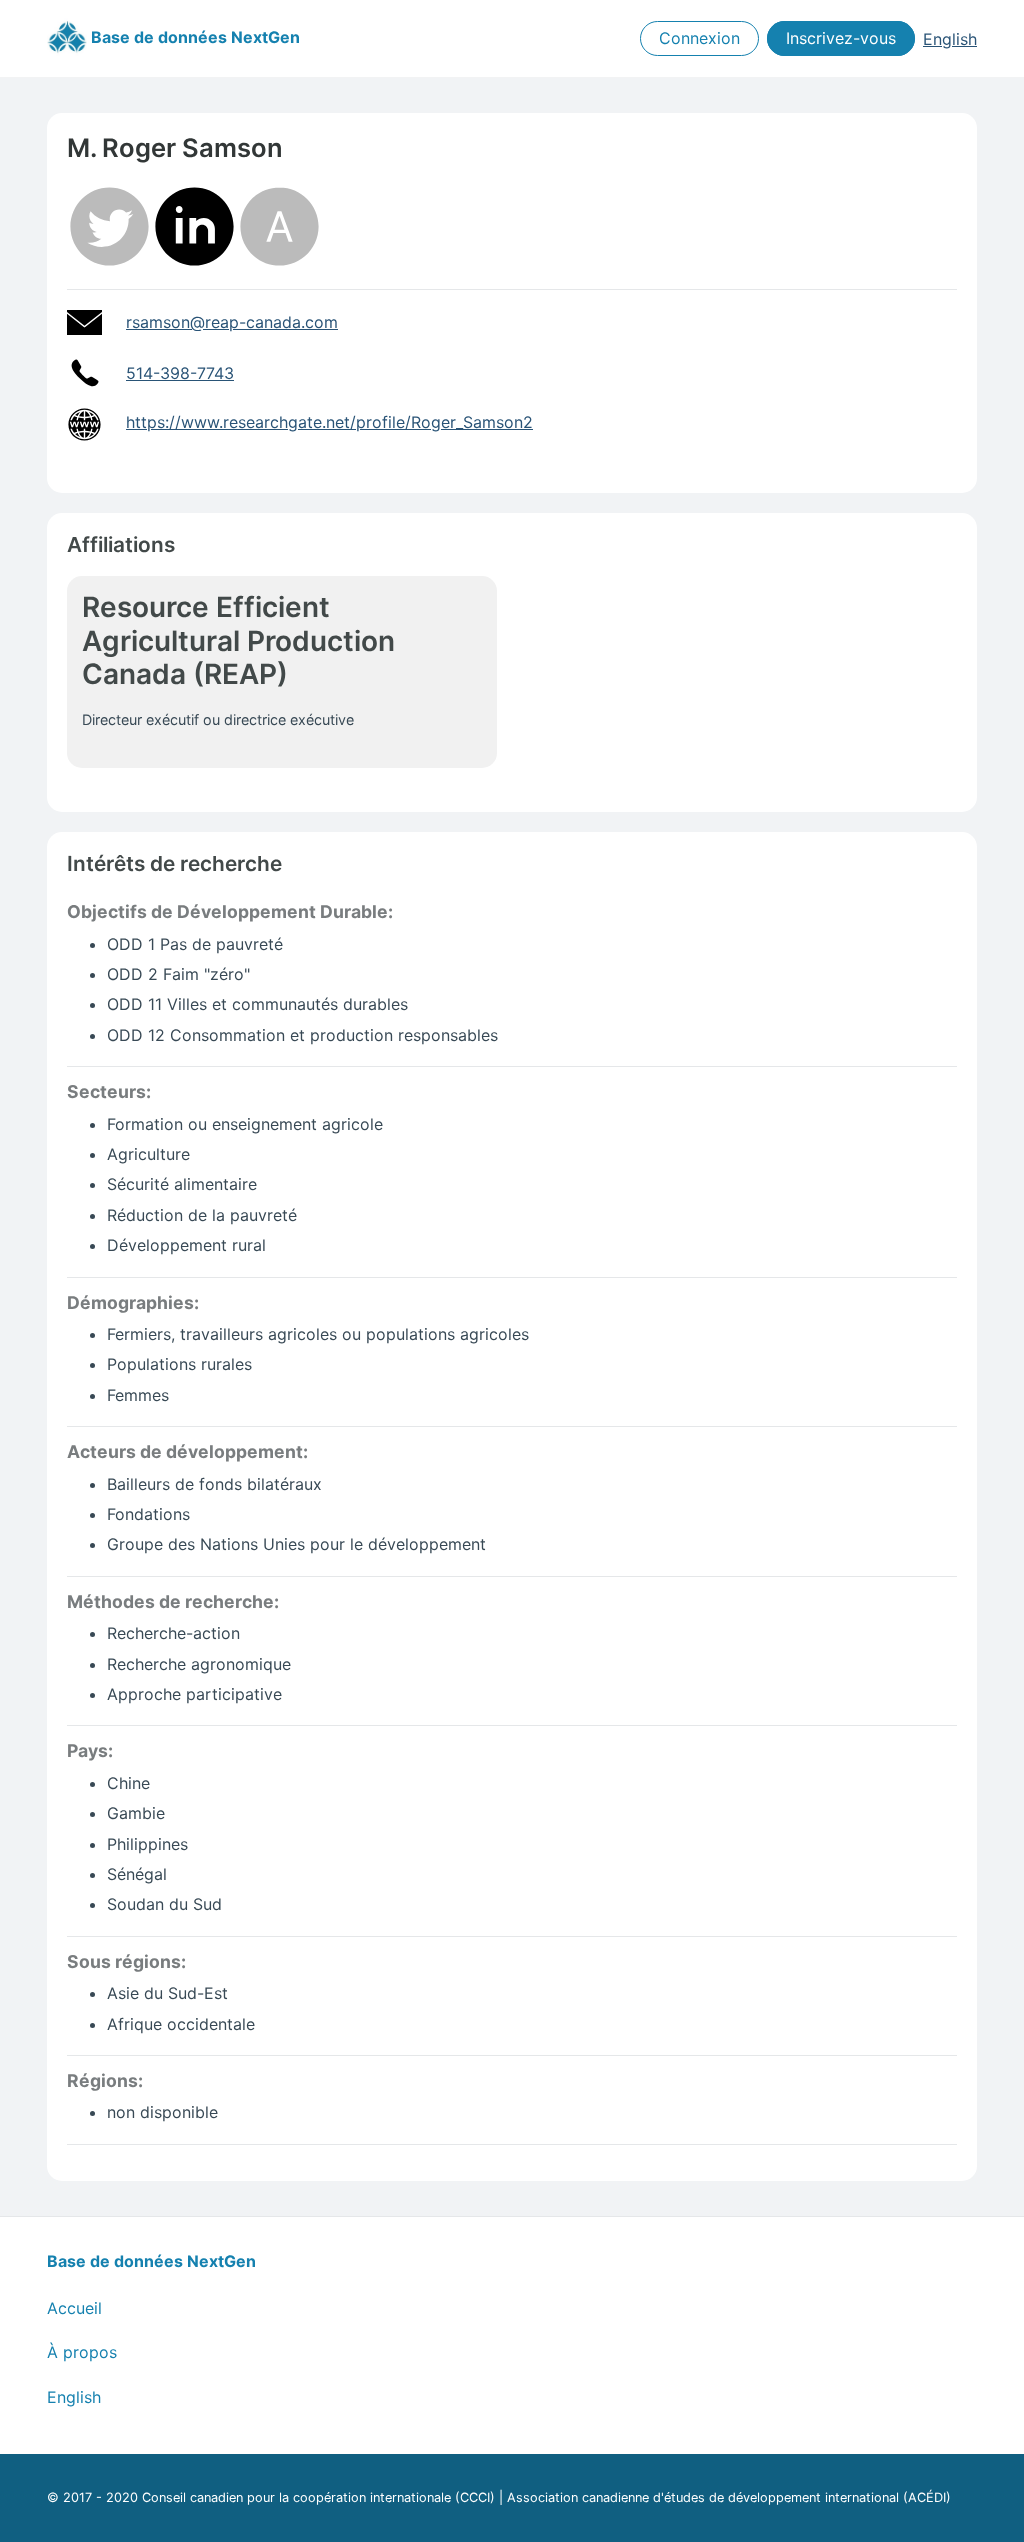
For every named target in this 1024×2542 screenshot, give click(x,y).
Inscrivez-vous (841, 39)
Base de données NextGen (193, 37)
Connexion (699, 39)
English (950, 39)
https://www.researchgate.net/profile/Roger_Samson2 (329, 422)
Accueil (74, 2308)
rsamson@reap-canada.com (232, 322)
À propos (82, 2352)
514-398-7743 (180, 373)
